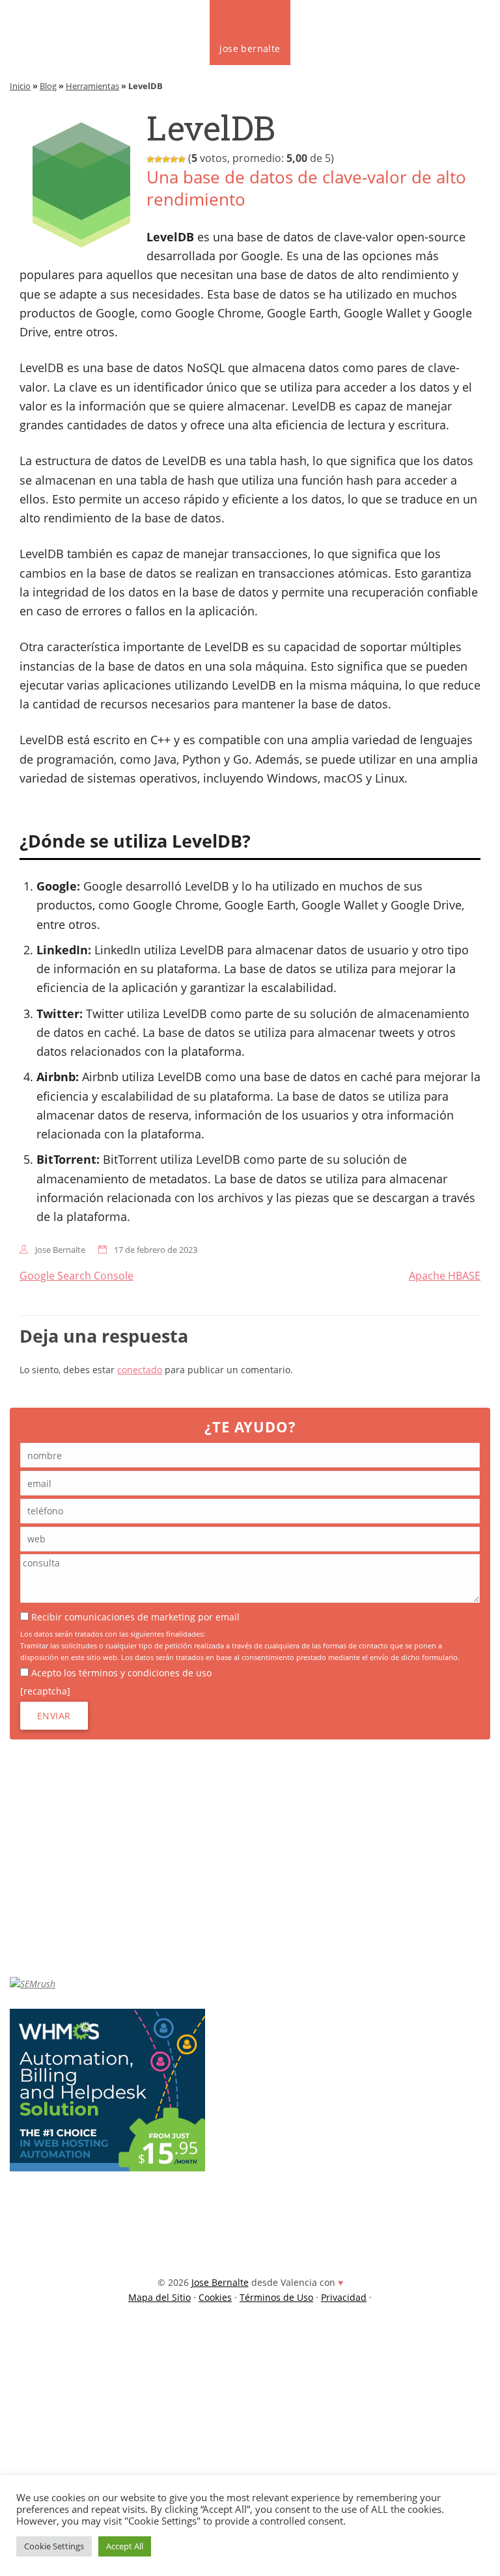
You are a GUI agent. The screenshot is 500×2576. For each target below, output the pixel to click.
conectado (140, 1370)
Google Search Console (76, 1276)
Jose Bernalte (60, 1250)
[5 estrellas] (182, 159)
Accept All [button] (125, 2546)
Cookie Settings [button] (54, 2546)
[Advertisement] (255, 1858)
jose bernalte (250, 48)
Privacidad (344, 2297)
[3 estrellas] (166, 159)
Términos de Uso (276, 2297)
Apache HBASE (445, 1276)
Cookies (215, 2297)
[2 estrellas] (158, 159)
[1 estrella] (150, 159)
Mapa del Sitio (160, 2297)
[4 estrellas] (174, 159)
